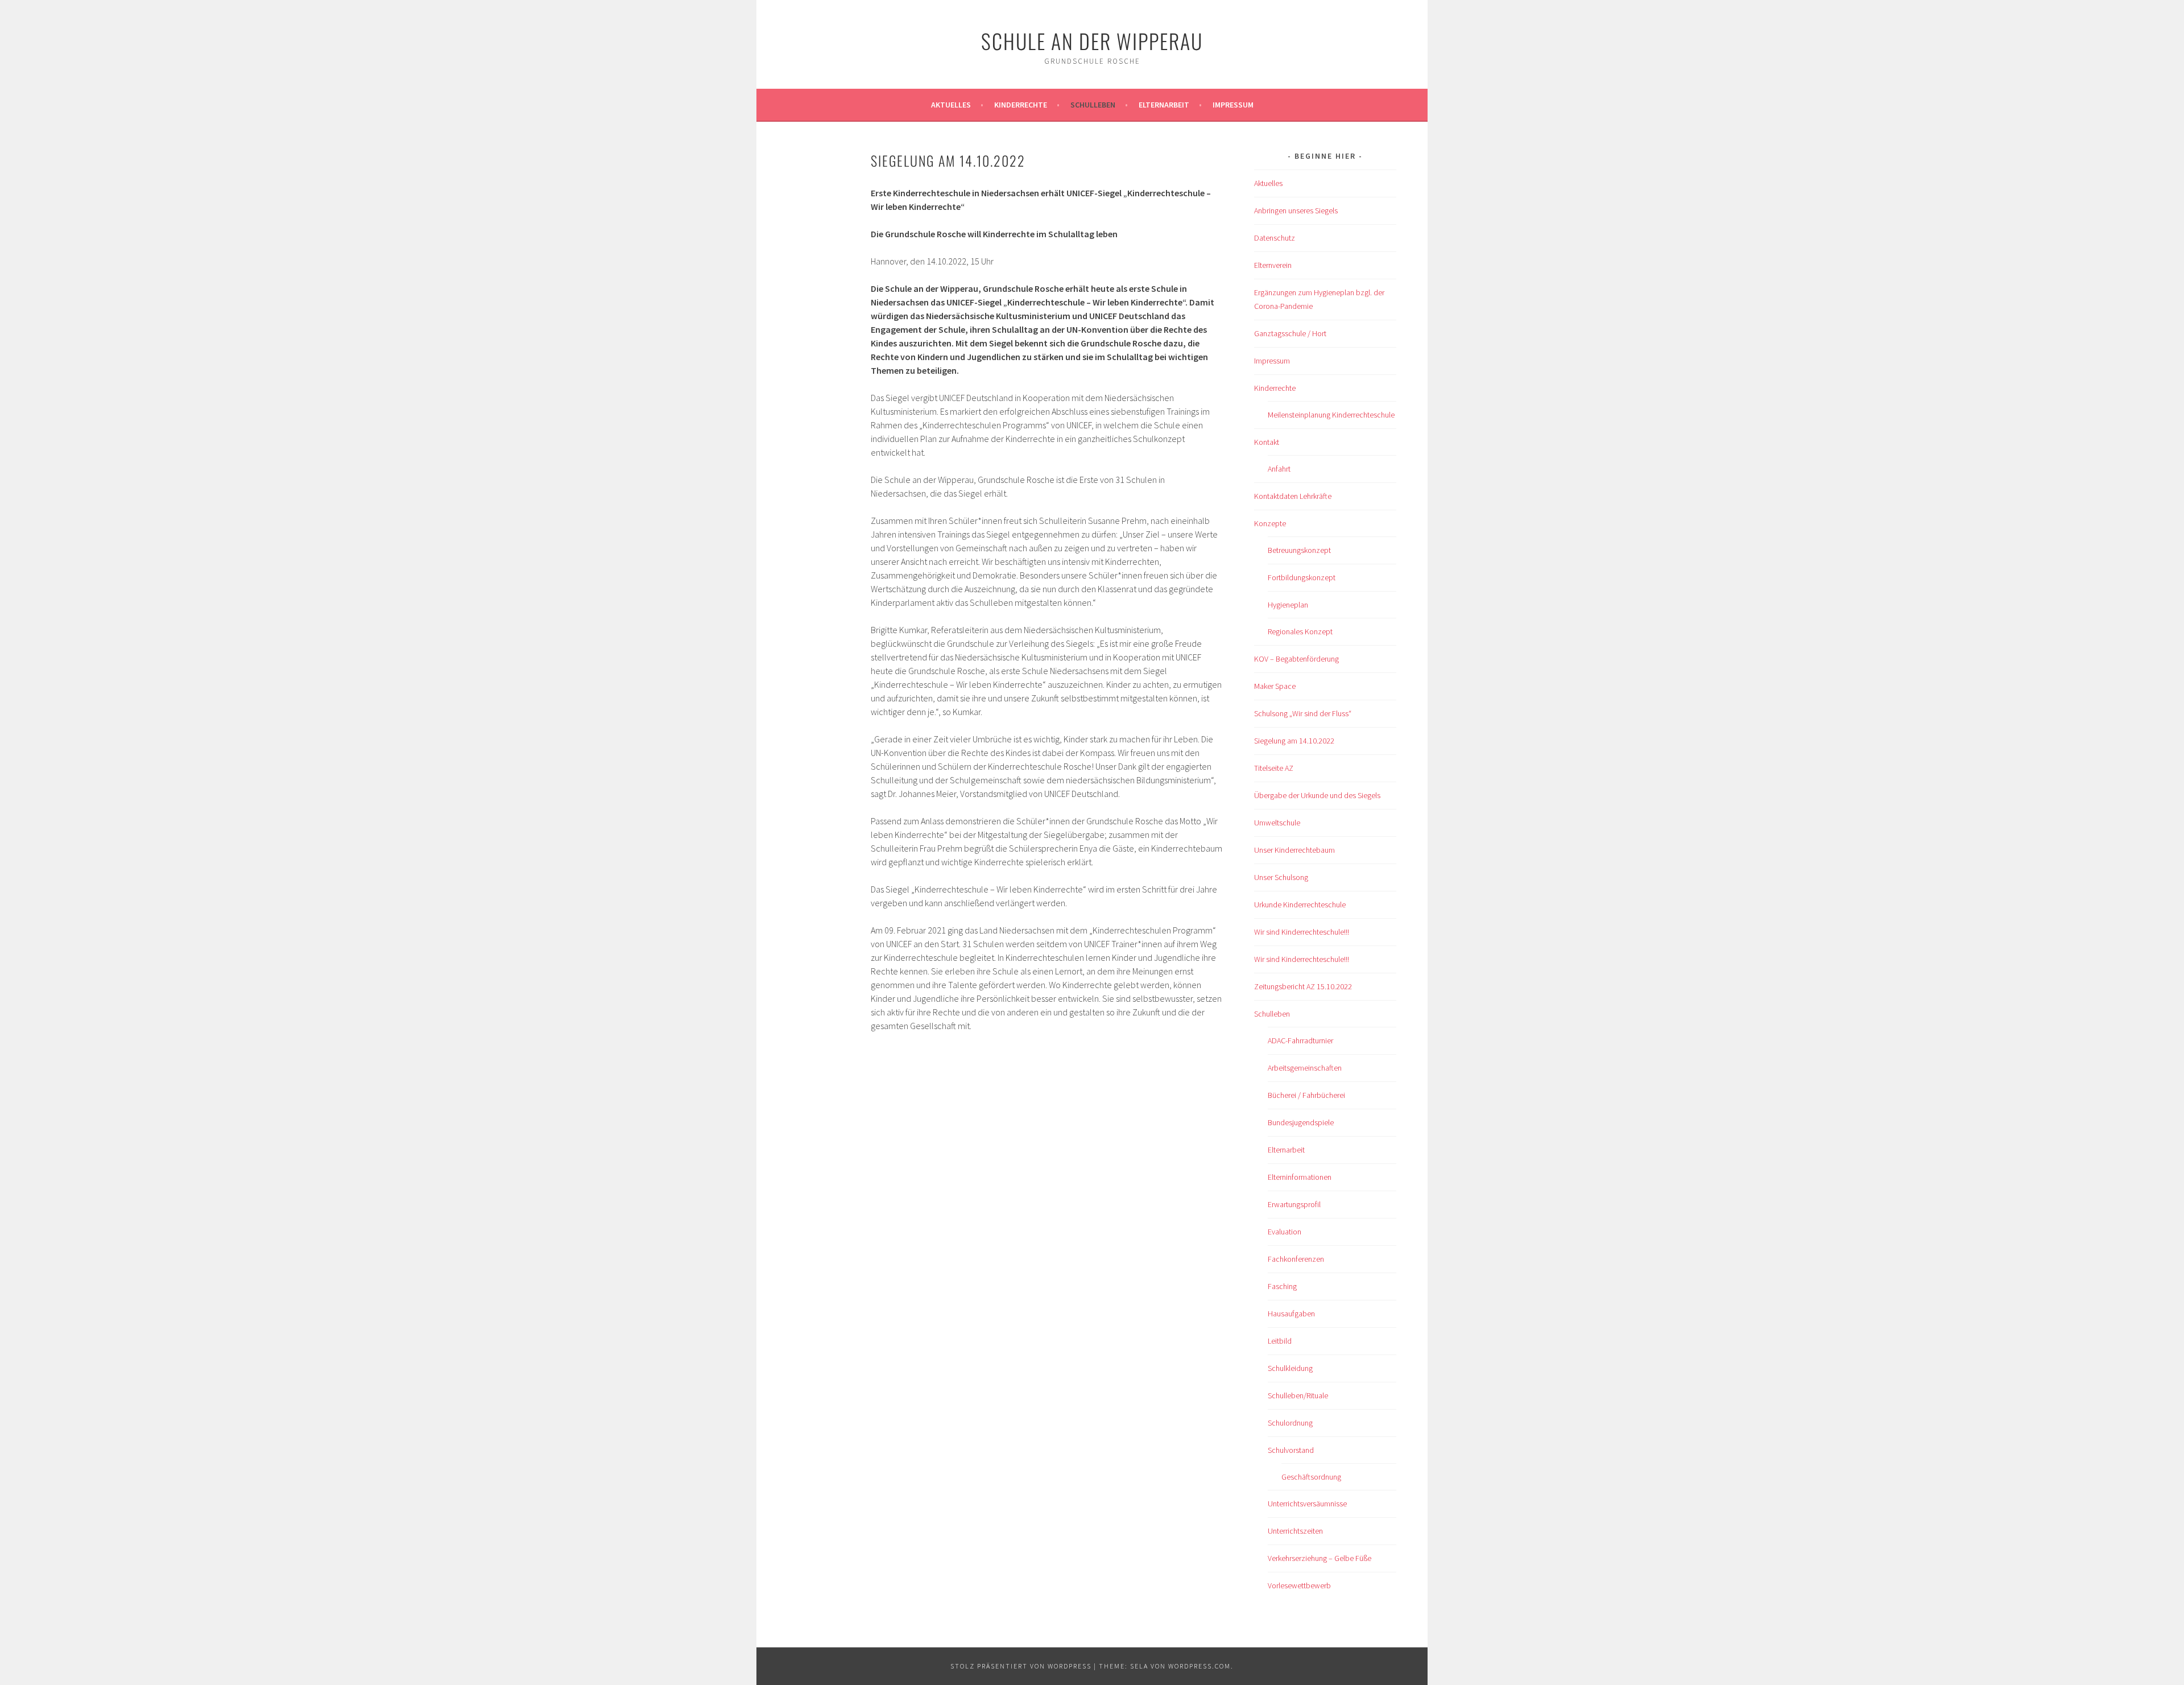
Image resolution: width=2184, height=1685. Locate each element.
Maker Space (1275, 686)
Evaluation (1285, 1232)
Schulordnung (1290, 1423)
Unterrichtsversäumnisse (1307, 1504)
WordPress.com (1199, 1666)
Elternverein (1273, 265)
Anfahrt (1279, 469)
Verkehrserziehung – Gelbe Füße (1319, 1558)
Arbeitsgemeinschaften (1305, 1068)
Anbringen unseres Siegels (1296, 210)
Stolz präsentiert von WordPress (1021, 1666)
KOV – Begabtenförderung (1296, 659)
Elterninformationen (1300, 1177)
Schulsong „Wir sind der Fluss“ (1303, 713)
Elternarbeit (1164, 105)
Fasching (1282, 1286)
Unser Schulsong (1281, 877)
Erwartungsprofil (1294, 1204)
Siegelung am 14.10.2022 (1294, 741)
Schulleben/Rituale (1298, 1395)
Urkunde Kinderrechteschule (1300, 905)
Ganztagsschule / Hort (1290, 333)
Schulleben (1093, 105)
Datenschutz (1275, 238)
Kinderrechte (1021, 105)
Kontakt (1267, 442)
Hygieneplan (1288, 605)
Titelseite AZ (1274, 768)
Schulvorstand (1291, 1450)
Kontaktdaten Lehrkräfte (1293, 496)
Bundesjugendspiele (1301, 1122)
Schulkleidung (1290, 1368)
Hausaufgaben (1291, 1314)
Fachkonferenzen (1296, 1259)
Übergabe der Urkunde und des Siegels (1317, 795)
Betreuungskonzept (1299, 550)
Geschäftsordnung (1311, 1477)
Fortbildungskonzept (1302, 577)
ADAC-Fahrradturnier (1300, 1040)
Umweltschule (1277, 823)
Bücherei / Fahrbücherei (1306, 1095)
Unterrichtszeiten (1295, 1531)
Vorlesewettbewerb (1299, 1585)
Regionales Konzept (1300, 631)
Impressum (1233, 105)
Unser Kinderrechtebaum (1294, 850)
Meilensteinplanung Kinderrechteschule (1331, 415)
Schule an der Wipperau (1092, 41)
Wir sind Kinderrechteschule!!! (1302, 932)
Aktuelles (951, 105)
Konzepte (1270, 523)
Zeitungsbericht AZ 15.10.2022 (1303, 986)
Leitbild (1280, 1341)
